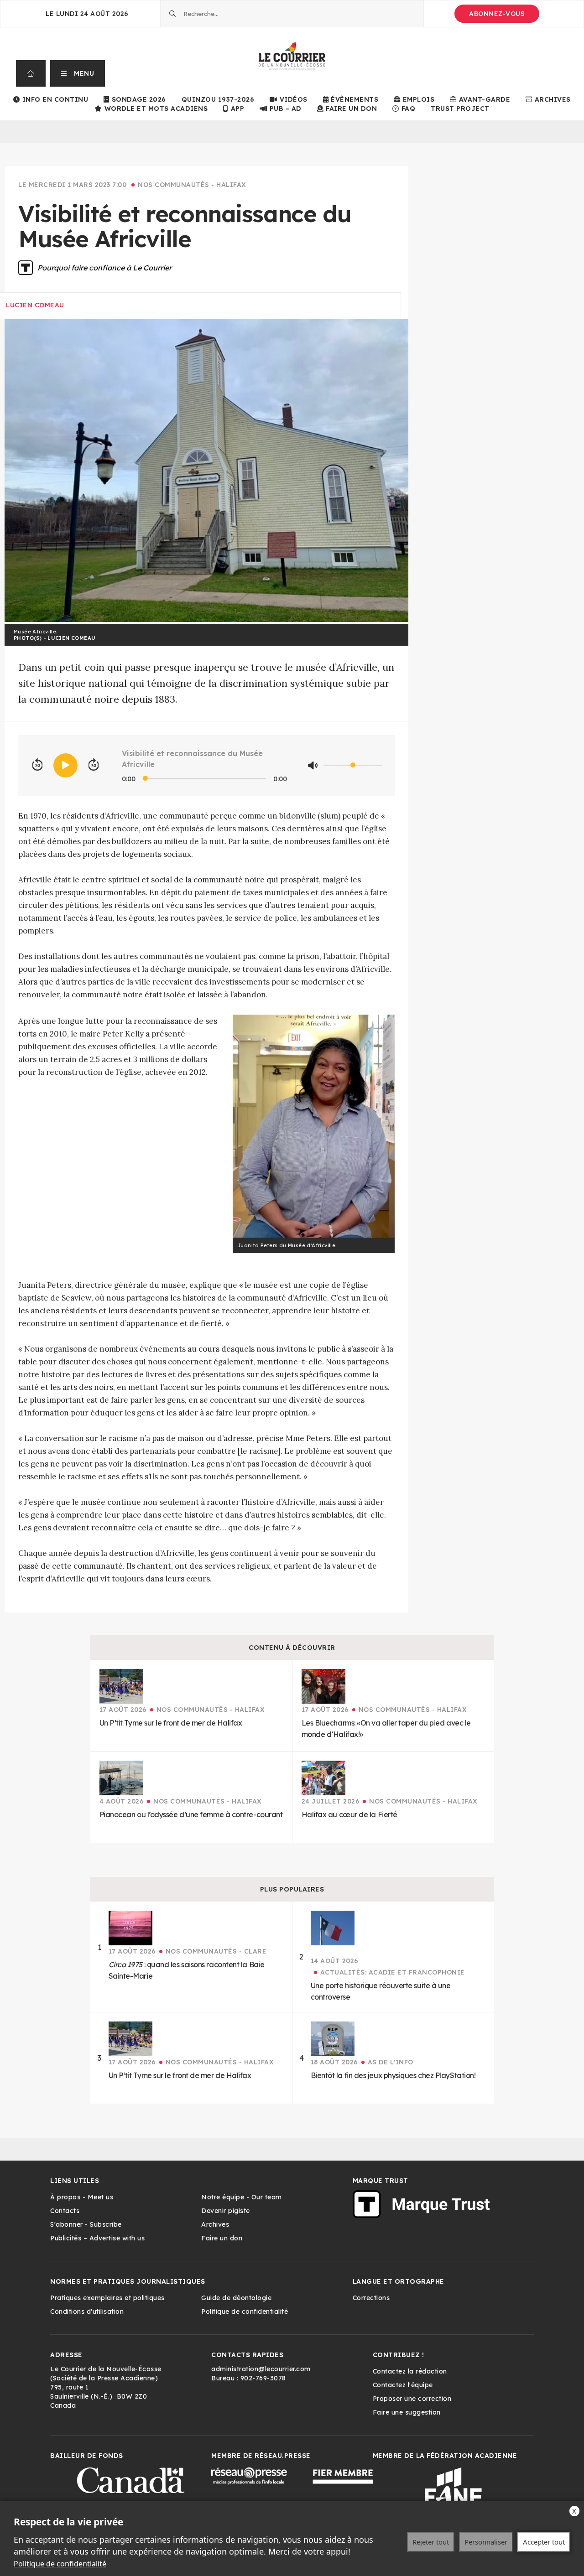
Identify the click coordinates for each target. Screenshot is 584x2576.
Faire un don (351, 109)
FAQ (408, 109)
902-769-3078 (263, 2378)
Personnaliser (486, 2542)
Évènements (355, 99)
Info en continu (55, 99)
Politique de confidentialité (60, 2564)
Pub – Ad (286, 109)
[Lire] (65, 765)
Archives (553, 99)
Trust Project (460, 109)
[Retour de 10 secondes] (37, 765)
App (237, 109)
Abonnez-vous (497, 14)
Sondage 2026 (139, 99)
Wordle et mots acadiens (156, 109)
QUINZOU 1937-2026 (218, 99)
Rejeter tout (431, 2542)
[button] (78, 73)
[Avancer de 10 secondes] (94, 765)
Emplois (419, 99)
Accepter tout (544, 2542)
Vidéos (294, 99)
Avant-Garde (485, 99)
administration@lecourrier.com (261, 2369)
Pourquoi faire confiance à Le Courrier (104, 268)
